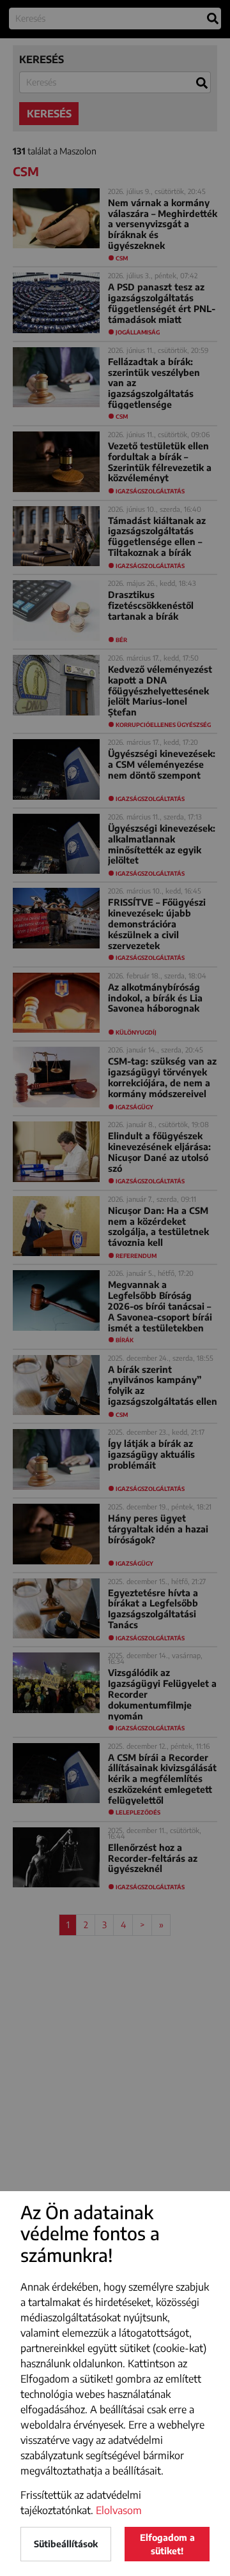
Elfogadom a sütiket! (167, 2544)
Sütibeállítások (66, 2544)
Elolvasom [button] (119, 2510)
